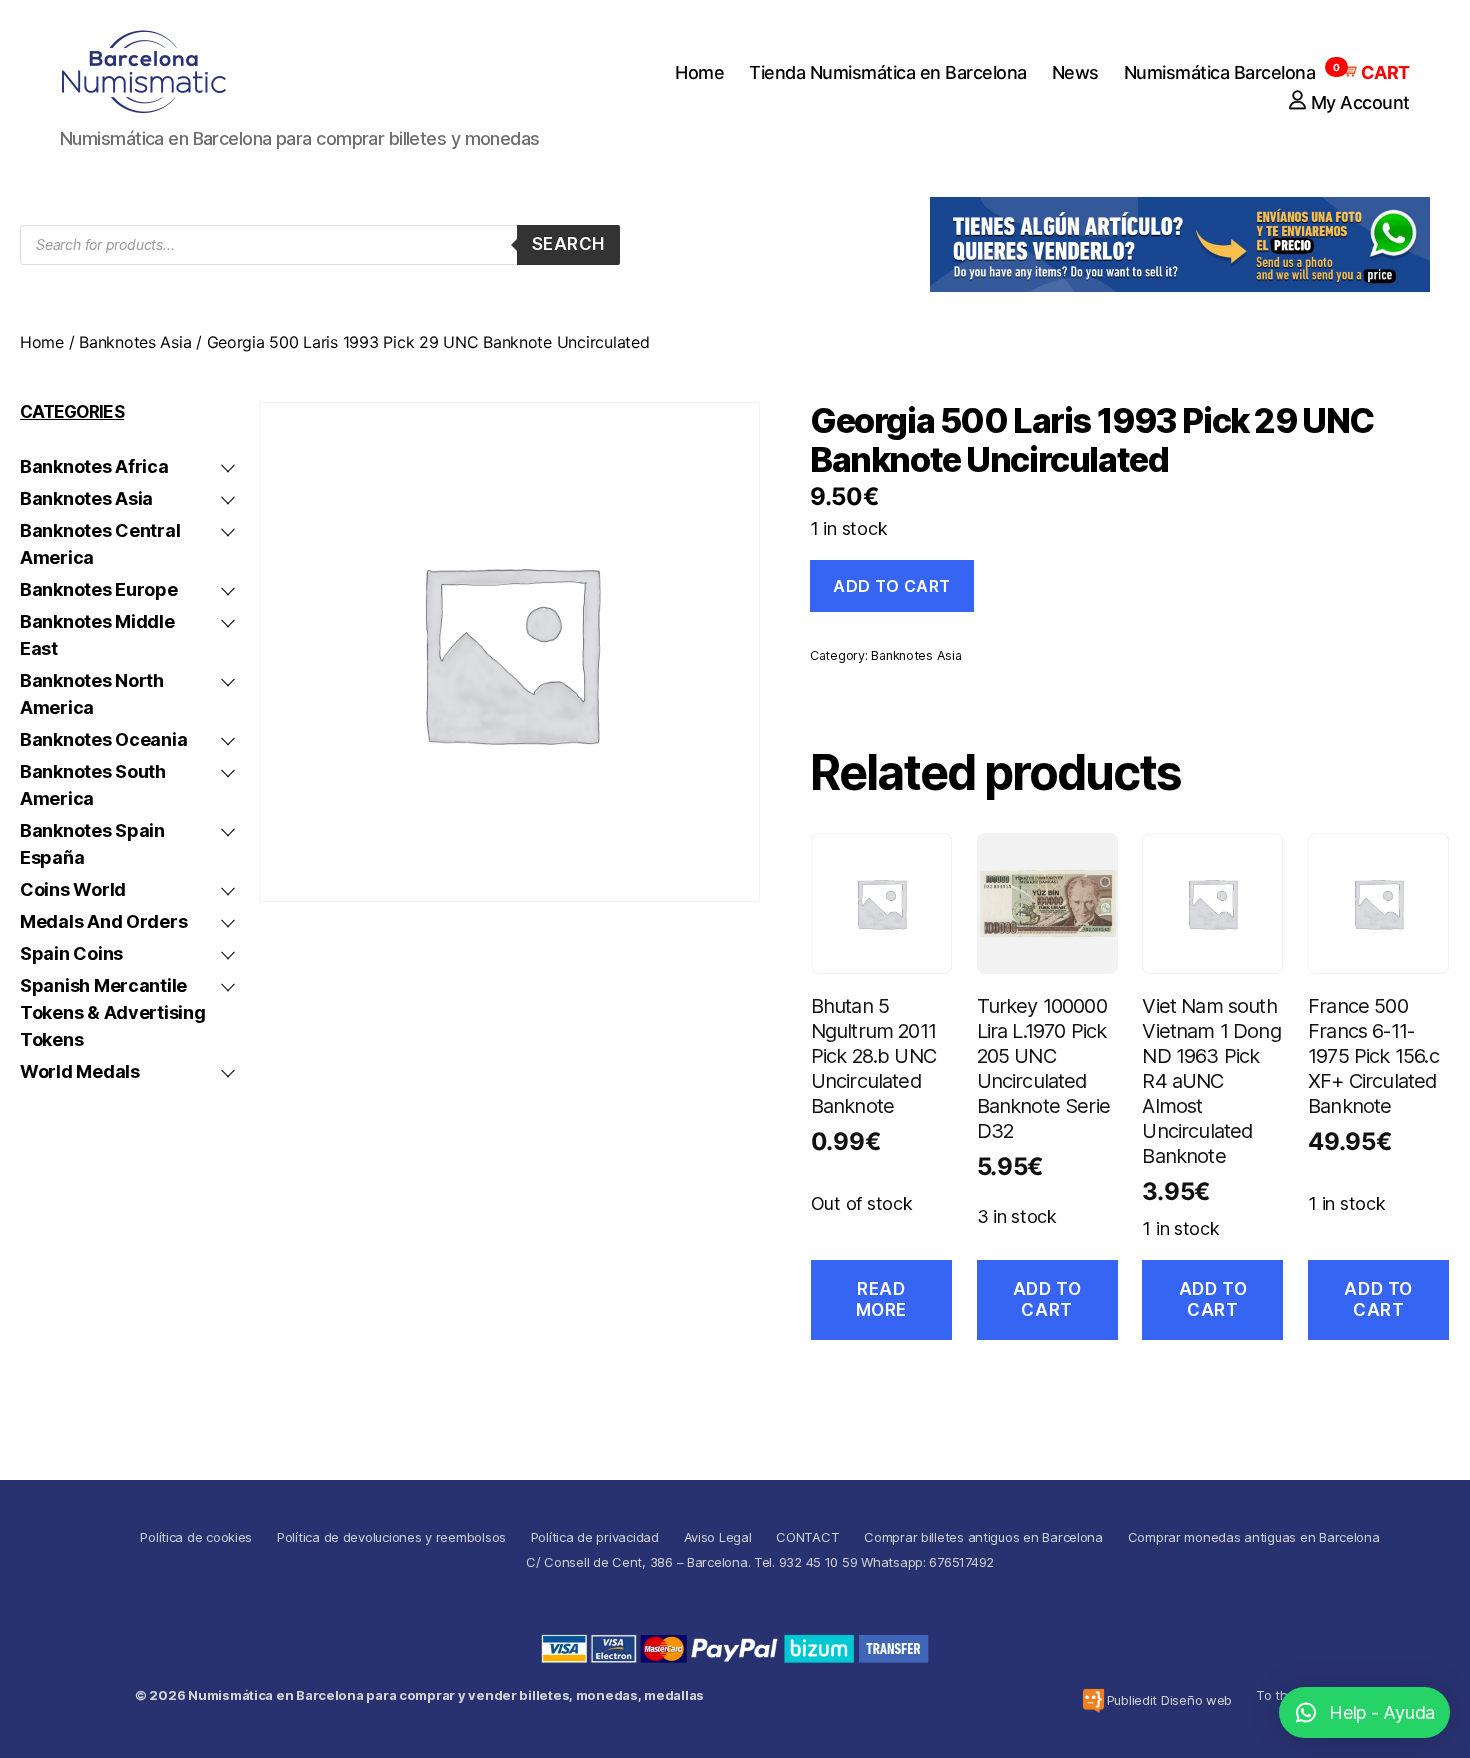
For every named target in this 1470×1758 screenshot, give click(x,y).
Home (699, 72)
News (1075, 72)
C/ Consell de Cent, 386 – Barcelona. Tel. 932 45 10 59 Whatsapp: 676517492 (760, 1562)
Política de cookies (196, 1537)
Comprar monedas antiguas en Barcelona (1254, 1537)
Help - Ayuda (1382, 1712)
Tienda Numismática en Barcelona (888, 72)
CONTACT (807, 1537)
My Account (1360, 102)
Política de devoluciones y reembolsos (391, 1537)
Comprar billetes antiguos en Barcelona (983, 1537)
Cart (1375, 72)
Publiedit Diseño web (1170, 1700)
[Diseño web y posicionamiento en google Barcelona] (1093, 1700)
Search (568, 244)
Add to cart (892, 586)
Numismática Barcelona (1220, 72)
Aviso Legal (718, 1537)
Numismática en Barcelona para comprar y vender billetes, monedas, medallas (446, 1695)
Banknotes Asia (135, 342)
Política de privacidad (595, 1537)
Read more (881, 1299)
